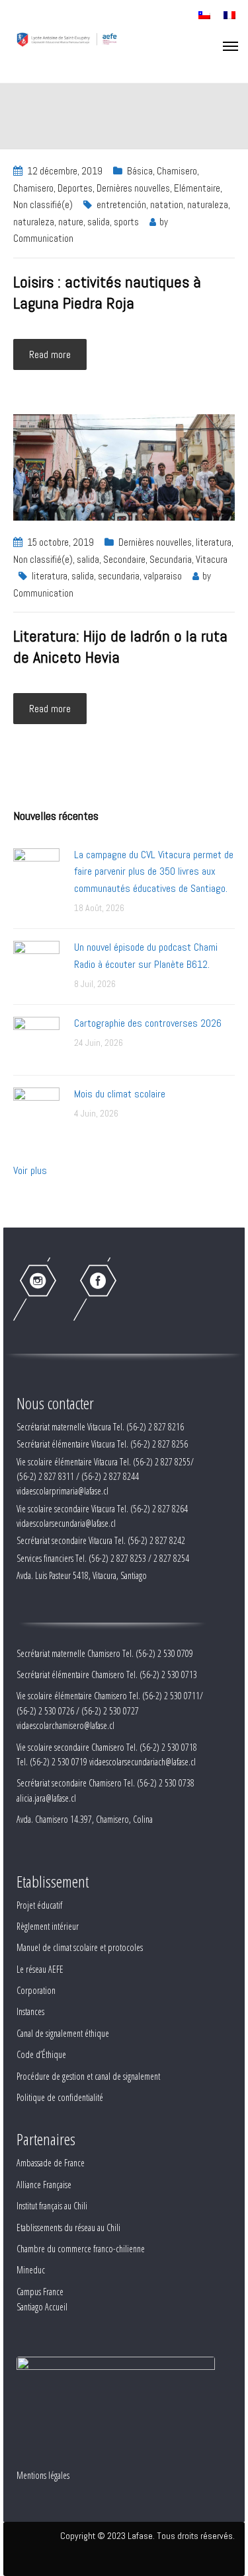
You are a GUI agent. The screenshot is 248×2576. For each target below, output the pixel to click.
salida (99, 222)
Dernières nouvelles (133, 188)
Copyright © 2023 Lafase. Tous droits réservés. (147, 2536)
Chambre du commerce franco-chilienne (81, 2249)
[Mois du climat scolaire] (36, 1110)
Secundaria (171, 559)
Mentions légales (43, 2475)
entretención (121, 204)
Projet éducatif (39, 1905)
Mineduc (31, 2270)
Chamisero (177, 171)
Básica (140, 171)
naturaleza (208, 204)
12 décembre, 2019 (65, 171)
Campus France (40, 2292)
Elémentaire (197, 188)
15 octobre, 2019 (61, 542)
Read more (50, 354)
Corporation (36, 1990)
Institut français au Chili (52, 2206)
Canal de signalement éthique (63, 2033)
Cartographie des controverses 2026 (148, 1023)
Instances (30, 2011)
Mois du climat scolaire (120, 1094)
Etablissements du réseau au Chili (68, 2227)
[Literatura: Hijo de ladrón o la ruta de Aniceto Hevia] (124, 467)
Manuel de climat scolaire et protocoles (80, 1947)
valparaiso (163, 576)
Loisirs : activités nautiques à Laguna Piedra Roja (107, 292)
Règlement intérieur (48, 1926)
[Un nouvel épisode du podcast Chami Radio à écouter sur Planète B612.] (36, 963)
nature (71, 222)
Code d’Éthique (41, 2054)
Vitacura (212, 559)
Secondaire (124, 559)
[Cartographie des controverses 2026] (36, 1039)
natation (167, 204)
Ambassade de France (51, 2163)
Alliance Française (44, 2185)
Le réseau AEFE (40, 1969)
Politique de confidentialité (60, 2097)
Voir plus (30, 1170)
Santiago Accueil (42, 2307)
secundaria (119, 576)
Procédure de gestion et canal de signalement (88, 2076)
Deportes (75, 188)
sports (126, 222)
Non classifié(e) (43, 204)
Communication (43, 238)
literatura (214, 542)
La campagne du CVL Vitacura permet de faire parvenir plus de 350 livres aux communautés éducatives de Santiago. (154, 871)
